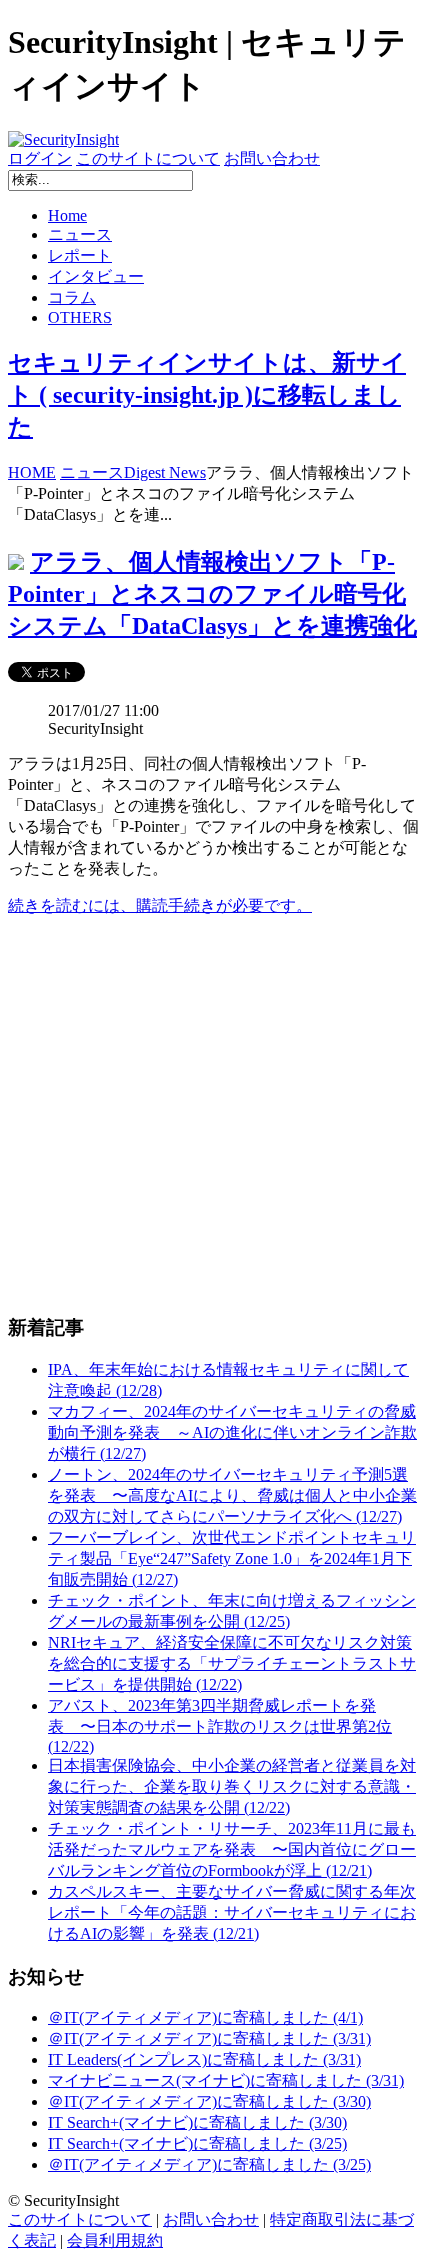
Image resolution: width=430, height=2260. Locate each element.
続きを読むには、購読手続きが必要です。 (160, 905)
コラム (72, 297)
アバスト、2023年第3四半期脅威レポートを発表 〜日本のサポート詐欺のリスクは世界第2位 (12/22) (220, 1726)
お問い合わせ (272, 158)
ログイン (40, 158)
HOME (32, 472)
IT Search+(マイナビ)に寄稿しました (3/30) (197, 2122)
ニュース (80, 234)
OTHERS (80, 317)
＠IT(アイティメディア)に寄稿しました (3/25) (209, 2164)
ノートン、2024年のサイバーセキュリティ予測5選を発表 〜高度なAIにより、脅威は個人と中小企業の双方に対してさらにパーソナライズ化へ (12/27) (232, 1495)
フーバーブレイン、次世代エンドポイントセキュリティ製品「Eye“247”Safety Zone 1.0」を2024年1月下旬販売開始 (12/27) (232, 1558)
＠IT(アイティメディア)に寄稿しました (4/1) (205, 2017)
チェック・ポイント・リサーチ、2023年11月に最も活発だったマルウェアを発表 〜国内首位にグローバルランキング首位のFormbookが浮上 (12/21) (232, 1849)
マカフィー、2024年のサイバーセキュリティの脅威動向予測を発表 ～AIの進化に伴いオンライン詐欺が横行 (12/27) (232, 1432)
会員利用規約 (115, 2240)
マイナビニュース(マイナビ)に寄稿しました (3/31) (226, 2080)
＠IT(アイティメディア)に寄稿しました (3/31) (209, 2038)
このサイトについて (148, 158)
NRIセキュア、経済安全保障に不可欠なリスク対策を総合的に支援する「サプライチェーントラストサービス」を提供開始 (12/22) (232, 1663)
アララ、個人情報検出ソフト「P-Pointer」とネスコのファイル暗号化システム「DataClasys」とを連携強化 (212, 594)
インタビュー (96, 276)
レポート (80, 255)
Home (67, 215)
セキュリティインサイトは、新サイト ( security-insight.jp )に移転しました (207, 395)
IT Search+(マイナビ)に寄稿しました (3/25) (197, 2143)
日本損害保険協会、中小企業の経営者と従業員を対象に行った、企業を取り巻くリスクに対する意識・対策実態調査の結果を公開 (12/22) (232, 1786)
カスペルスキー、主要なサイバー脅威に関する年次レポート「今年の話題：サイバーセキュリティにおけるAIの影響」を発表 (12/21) (232, 1912)
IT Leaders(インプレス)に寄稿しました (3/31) (204, 2059)
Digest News (165, 472)
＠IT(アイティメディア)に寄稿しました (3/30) (209, 2101)
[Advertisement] (215, 1115)
